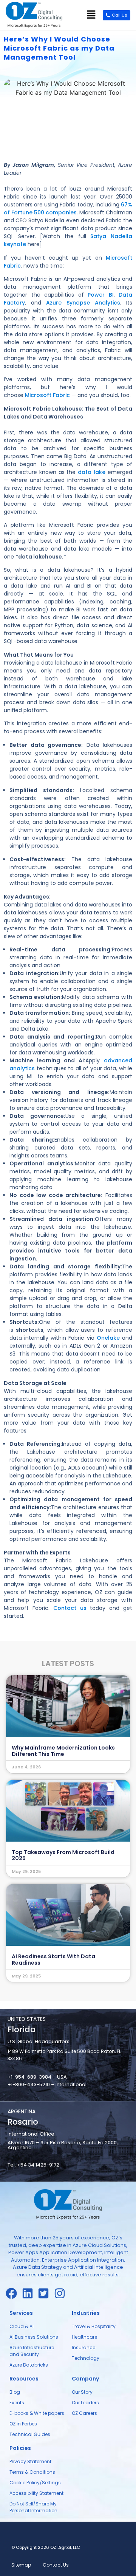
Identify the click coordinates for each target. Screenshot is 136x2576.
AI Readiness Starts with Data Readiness (53, 1960)
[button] (91, 15)
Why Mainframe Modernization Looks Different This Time (63, 1751)
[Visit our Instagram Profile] (62, 2293)
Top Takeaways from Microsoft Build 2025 (63, 1855)
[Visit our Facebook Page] (14, 2293)
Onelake (109, 1338)
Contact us (70, 1608)
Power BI (101, 295)
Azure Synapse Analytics (83, 303)
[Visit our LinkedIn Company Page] (30, 2293)
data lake (92, 472)
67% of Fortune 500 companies (68, 209)
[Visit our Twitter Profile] (46, 2293)
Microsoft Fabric (47, 395)
